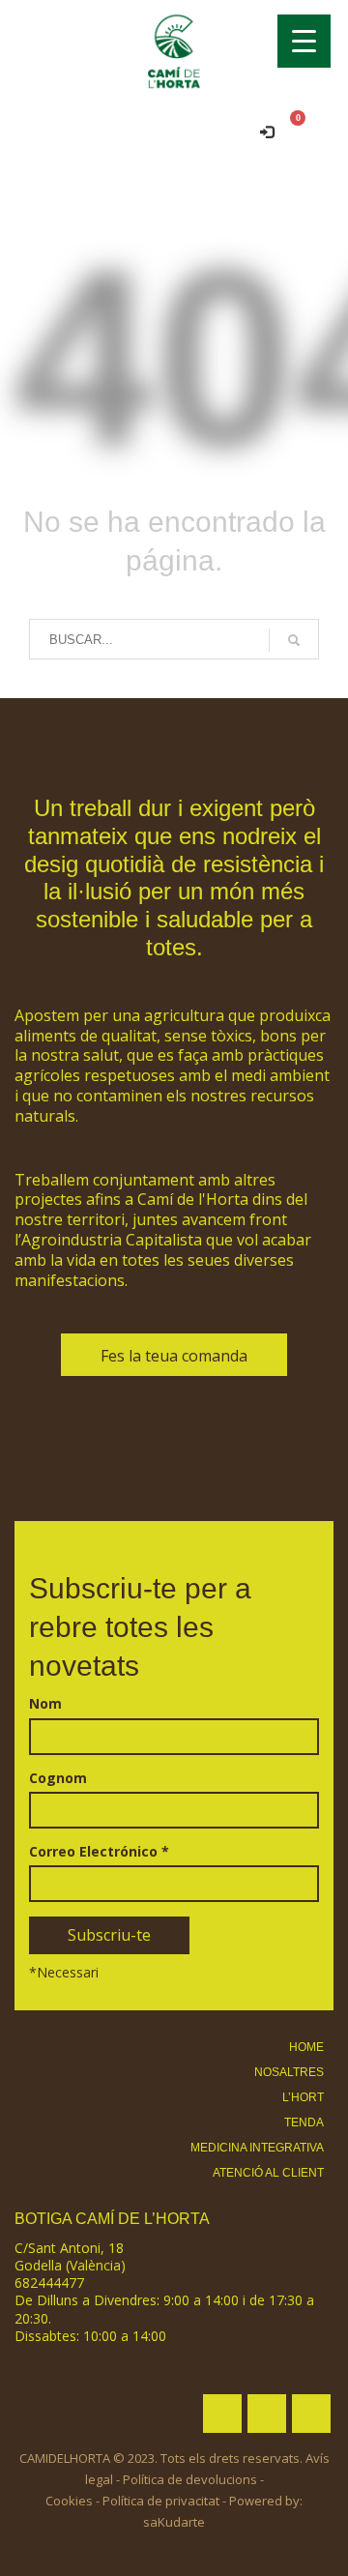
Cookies (69, 2501)
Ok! (283, 42)
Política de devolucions (190, 2479)
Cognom (58, 1778)
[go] (294, 640)
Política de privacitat (161, 2501)
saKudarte (174, 2522)
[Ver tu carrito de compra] (313, 131)
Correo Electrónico (99, 1852)
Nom (45, 1704)
